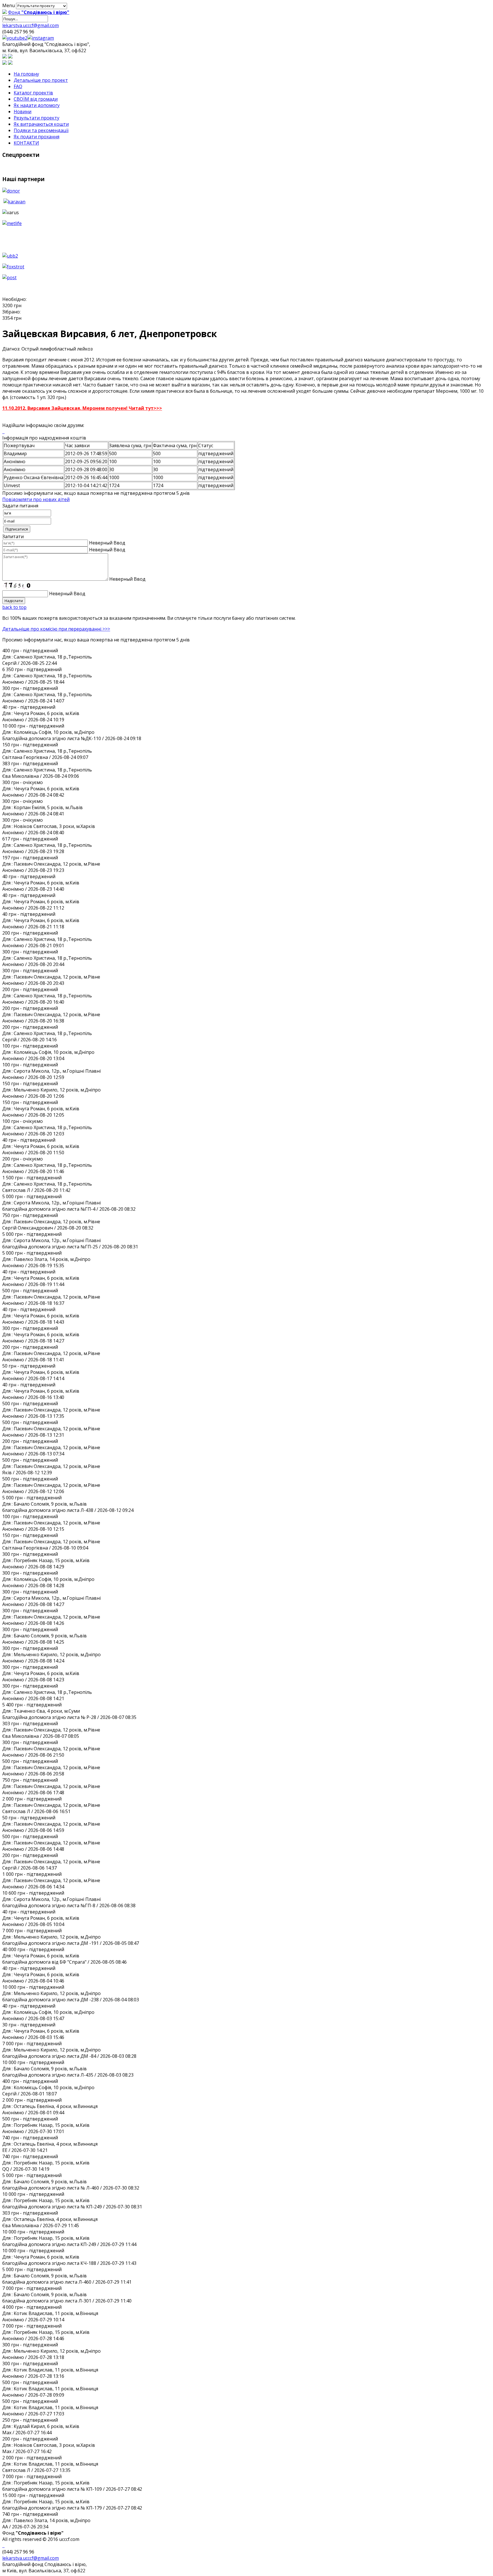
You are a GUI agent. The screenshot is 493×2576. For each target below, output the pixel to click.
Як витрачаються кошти (41, 124)
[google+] (15, 38)
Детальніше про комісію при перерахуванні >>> (56, 629)
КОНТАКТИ (26, 143)
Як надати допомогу (37, 105)
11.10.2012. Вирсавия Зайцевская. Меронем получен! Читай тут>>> (82, 408)
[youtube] (4, 432)
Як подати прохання (37, 137)
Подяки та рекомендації (41, 130)
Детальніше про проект (41, 80)
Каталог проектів (33, 93)
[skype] (41, 38)
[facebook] (3, 432)
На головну (26, 74)
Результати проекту (37, 118)
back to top (14, 607)
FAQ (18, 86)
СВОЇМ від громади (36, 99)
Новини (23, 112)
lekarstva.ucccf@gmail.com (31, 25)
